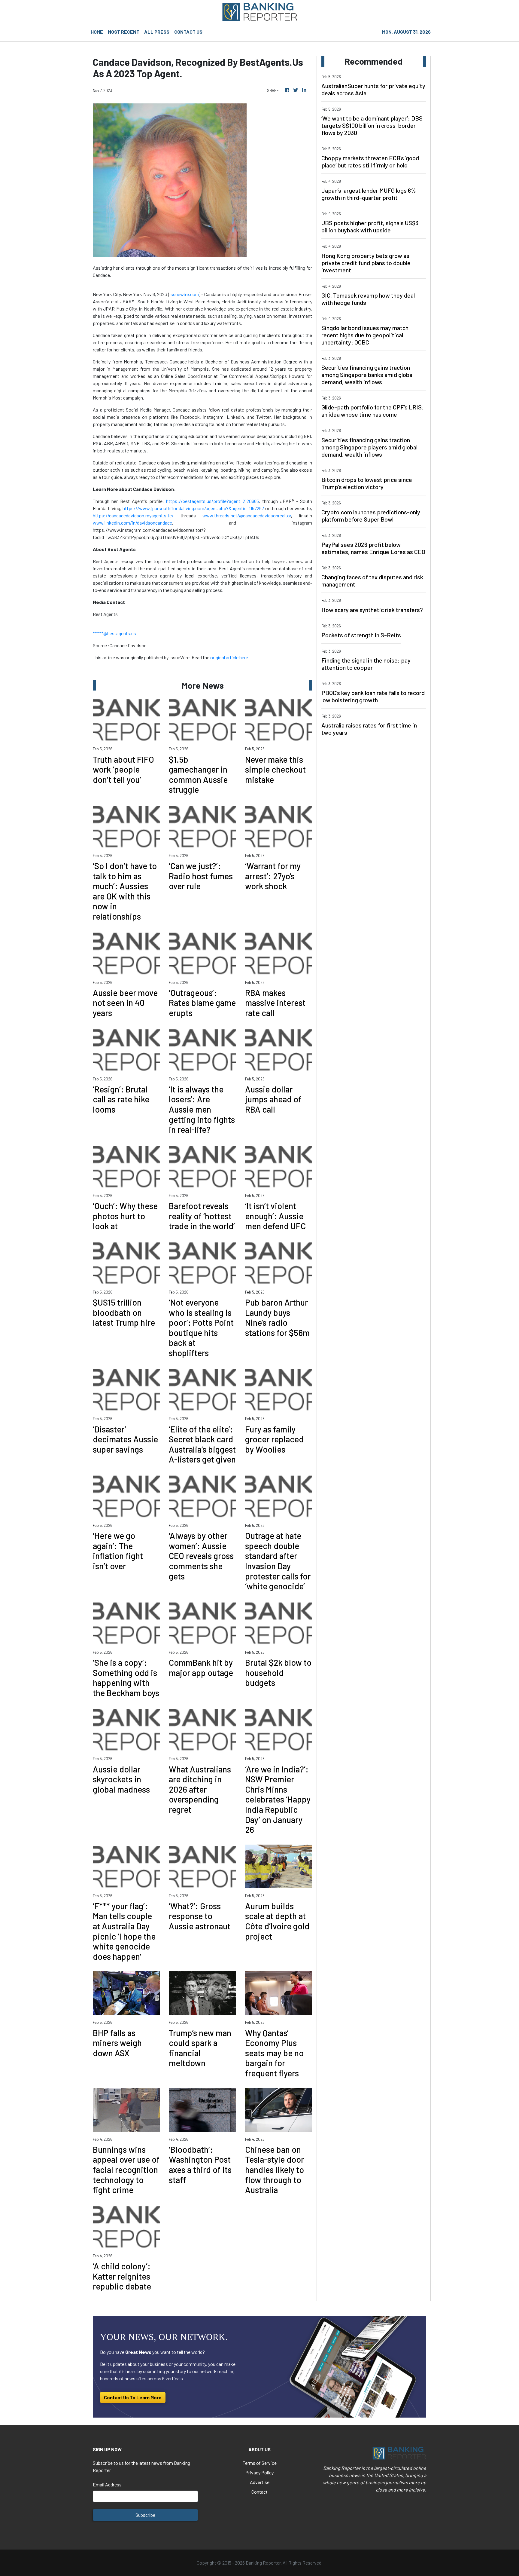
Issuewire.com (184, 294)
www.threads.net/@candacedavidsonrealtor (247, 515)
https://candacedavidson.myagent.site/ (133, 515)
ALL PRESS (157, 32)
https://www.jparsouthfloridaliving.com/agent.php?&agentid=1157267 (193, 508)
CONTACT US (188, 32)
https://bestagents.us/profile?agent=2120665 (212, 501)
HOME (97, 32)
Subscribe (145, 2515)
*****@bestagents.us (114, 633)
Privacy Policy (259, 2472)
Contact (259, 2492)
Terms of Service (260, 2463)
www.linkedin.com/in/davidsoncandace (132, 523)
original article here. (230, 657)
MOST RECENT (124, 32)
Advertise (260, 2482)
